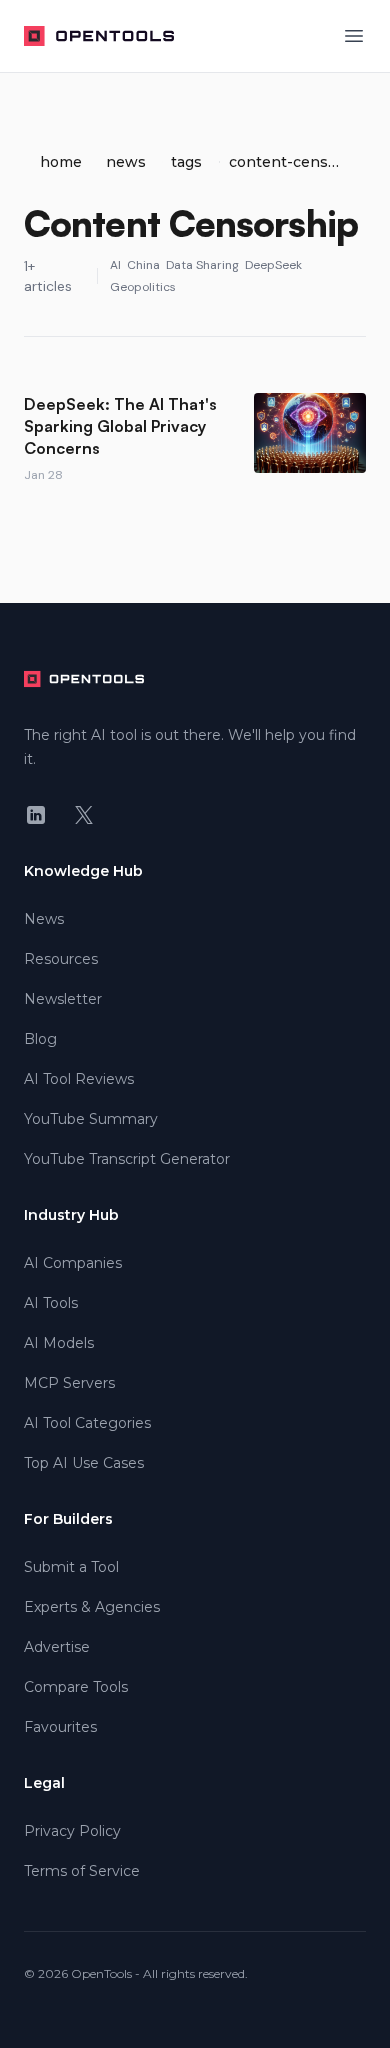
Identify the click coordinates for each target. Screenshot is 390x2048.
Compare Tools (76, 1687)
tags (186, 162)
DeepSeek (273, 265)
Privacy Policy (72, 1831)
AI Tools (51, 1303)
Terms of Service (82, 1871)
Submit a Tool (71, 1567)
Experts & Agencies (92, 1607)
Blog (40, 1039)
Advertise (57, 1647)
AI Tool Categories (87, 1423)
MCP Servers (69, 1383)
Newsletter (63, 999)
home (61, 162)
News (44, 919)
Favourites (60, 1727)
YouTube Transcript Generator (127, 1159)
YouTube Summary (91, 1119)
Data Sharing (202, 265)
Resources (61, 959)
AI (115, 265)
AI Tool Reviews (79, 1079)
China (143, 265)
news (126, 162)
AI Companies (73, 1263)
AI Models (59, 1343)
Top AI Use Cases (84, 1463)
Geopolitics (143, 287)
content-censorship (285, 162)
